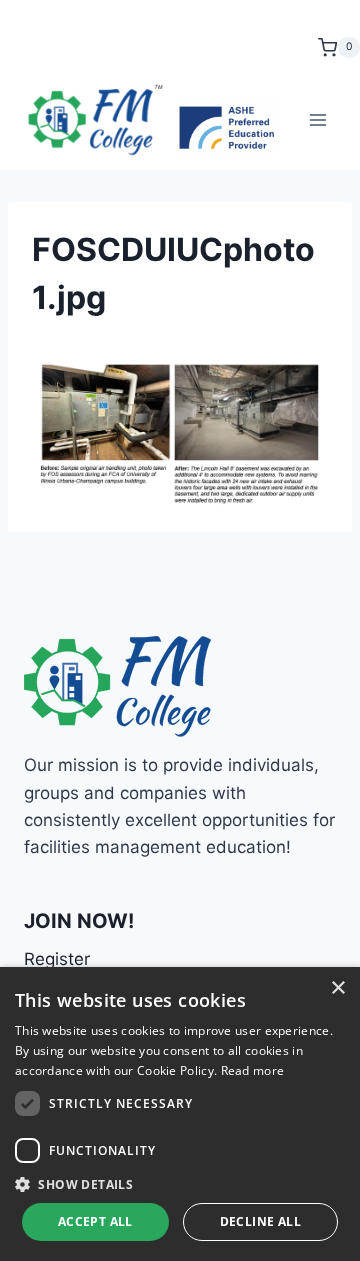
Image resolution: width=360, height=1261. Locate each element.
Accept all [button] (95, 1221)
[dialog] (180, 1114)
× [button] (337, 988)
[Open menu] (317, 119)
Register (57, 959)
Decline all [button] (260, 1221)
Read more (253, 1070)
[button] (180, 1184)
